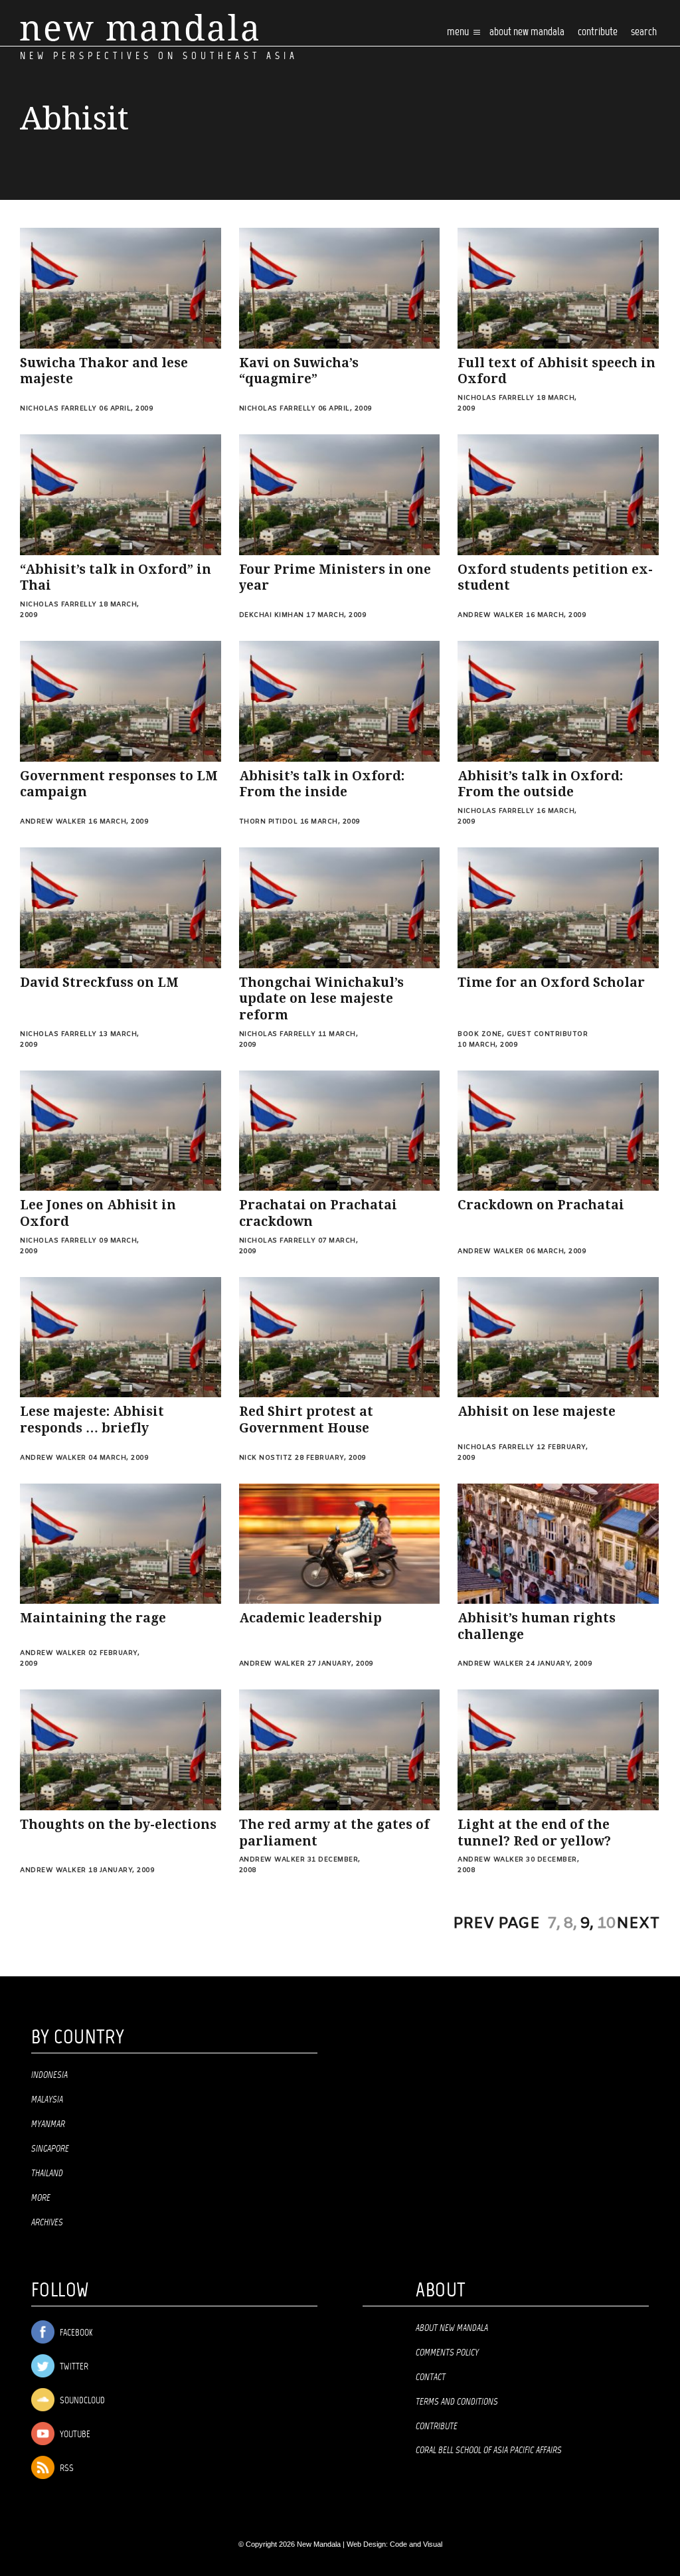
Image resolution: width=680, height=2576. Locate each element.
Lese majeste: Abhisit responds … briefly (92, 1420)
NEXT (638, 1924)
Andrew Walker (491, 615)
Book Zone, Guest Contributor (523, 1034)
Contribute (437, 2427)
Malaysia (47, 2100)
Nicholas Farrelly (58, 409)
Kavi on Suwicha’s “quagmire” (299, 371)
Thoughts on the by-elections (118, 1825)
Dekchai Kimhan (272, 615)
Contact (431, 2377)
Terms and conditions (457, 2402)
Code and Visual (416, 2544)
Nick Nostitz (266, 1458)
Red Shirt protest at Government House (306, 1420)
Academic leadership (310, 1618)
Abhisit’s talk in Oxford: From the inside (322, 784)
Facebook (75, 2333)
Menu (459, 32)
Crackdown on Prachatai (541, 1205)
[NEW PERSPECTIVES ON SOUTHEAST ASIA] (139, 28)
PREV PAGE (496, 1924)
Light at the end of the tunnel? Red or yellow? (534, 1833)
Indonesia (49, 2075)
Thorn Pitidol (269, 822)
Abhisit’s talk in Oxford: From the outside (540, 784)
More (41, 2198)
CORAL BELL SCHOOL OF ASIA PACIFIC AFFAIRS (489, 2450)
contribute (598, 32)
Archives (47, 2223)
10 (606, 1924)
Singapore (50, 2149)
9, (587, 1924)
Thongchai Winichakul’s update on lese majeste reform (321, 999)
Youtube (74, 2435)
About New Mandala (527, 32)
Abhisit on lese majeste (537, 1412)
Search (644, 32)
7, (554, 1924)
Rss (66, 2469)
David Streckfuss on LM (99, 983)
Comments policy (447, 2353)
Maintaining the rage (93, 1618)
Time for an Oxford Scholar (551, 983)
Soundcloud (81, 2401)
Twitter (73, 2367)
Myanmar (48, 2124)
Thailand (47, 2174)
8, (570, 1924)
